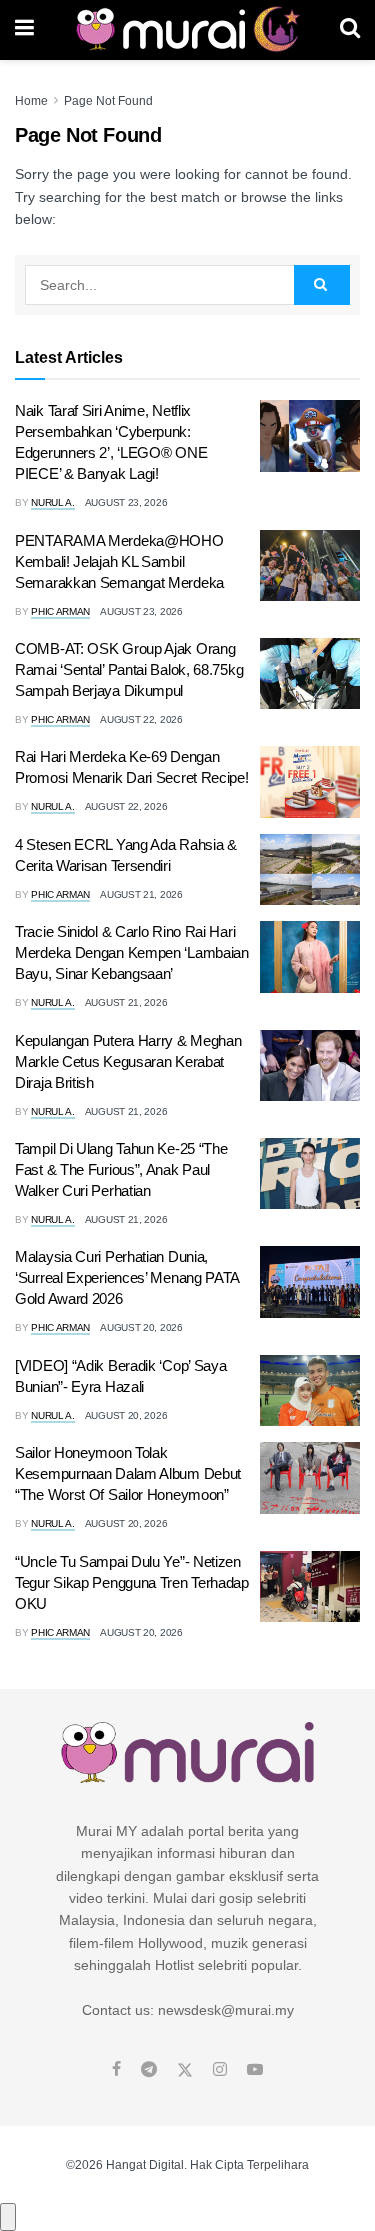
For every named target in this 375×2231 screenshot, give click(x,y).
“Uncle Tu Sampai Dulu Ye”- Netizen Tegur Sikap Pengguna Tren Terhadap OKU (132, 1582)
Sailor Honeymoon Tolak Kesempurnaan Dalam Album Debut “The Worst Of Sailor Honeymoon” (128, 1473)
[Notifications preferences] (8, 2217)
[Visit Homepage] (187, 30)
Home (31, 101)
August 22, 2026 (141, 719)
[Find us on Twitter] (185, 2070)
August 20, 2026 (141, 1327)
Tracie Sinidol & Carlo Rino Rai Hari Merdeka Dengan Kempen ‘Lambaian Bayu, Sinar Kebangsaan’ (132, 952)
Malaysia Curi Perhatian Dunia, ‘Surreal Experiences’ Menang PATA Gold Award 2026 (127, 1277)
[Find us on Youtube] (255, 2070)
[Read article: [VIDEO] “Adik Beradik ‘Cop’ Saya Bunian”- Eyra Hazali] (310, 1391)
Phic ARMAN (60, 611)
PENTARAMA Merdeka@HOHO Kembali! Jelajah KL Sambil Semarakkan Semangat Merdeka (119, 561)
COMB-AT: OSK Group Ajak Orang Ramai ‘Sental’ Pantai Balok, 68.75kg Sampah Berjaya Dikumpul (129, 669)
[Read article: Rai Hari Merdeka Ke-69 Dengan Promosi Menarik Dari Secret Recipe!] (310, 782)
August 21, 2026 (141, 894)
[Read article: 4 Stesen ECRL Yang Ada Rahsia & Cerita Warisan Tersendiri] (310, 870)
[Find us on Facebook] (116, 2070)
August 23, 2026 (126, 502)
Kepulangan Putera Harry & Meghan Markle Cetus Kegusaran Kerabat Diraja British (128, 1061)
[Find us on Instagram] (220, 2070)
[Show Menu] (24, 30)
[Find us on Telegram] (149, 2070)
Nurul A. (53, 502)
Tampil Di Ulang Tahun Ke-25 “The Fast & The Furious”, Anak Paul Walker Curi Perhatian (121, 1169)
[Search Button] (350, 30)
